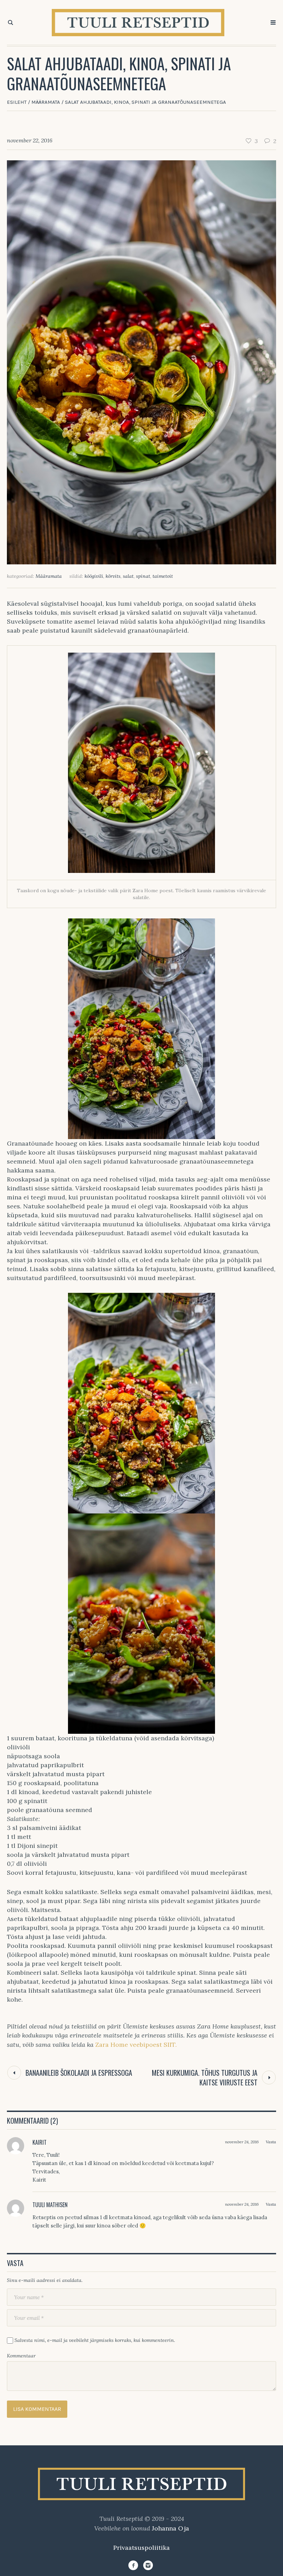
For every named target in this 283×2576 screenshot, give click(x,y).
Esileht (17, 102)
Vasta (271, 2142)
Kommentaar (21, 2356)
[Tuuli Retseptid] (141, 2484)
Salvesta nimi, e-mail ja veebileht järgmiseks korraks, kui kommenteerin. (95, 2340)
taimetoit (163, 576)
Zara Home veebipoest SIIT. (136, 2045)
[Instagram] (148, 2565)
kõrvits (113, 576)
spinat (143, 576)
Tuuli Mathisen (50, 2205)
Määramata (46, 102)
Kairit (40, 2142)
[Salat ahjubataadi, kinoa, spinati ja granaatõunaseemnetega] (141, 361)
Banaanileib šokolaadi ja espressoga (79, 2073)
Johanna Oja (170, 2528)
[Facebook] (133, 2565)
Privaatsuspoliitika (141, 2548)
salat (128, 576)
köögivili (94, 576)
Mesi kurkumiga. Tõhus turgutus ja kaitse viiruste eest (205, 2077)
